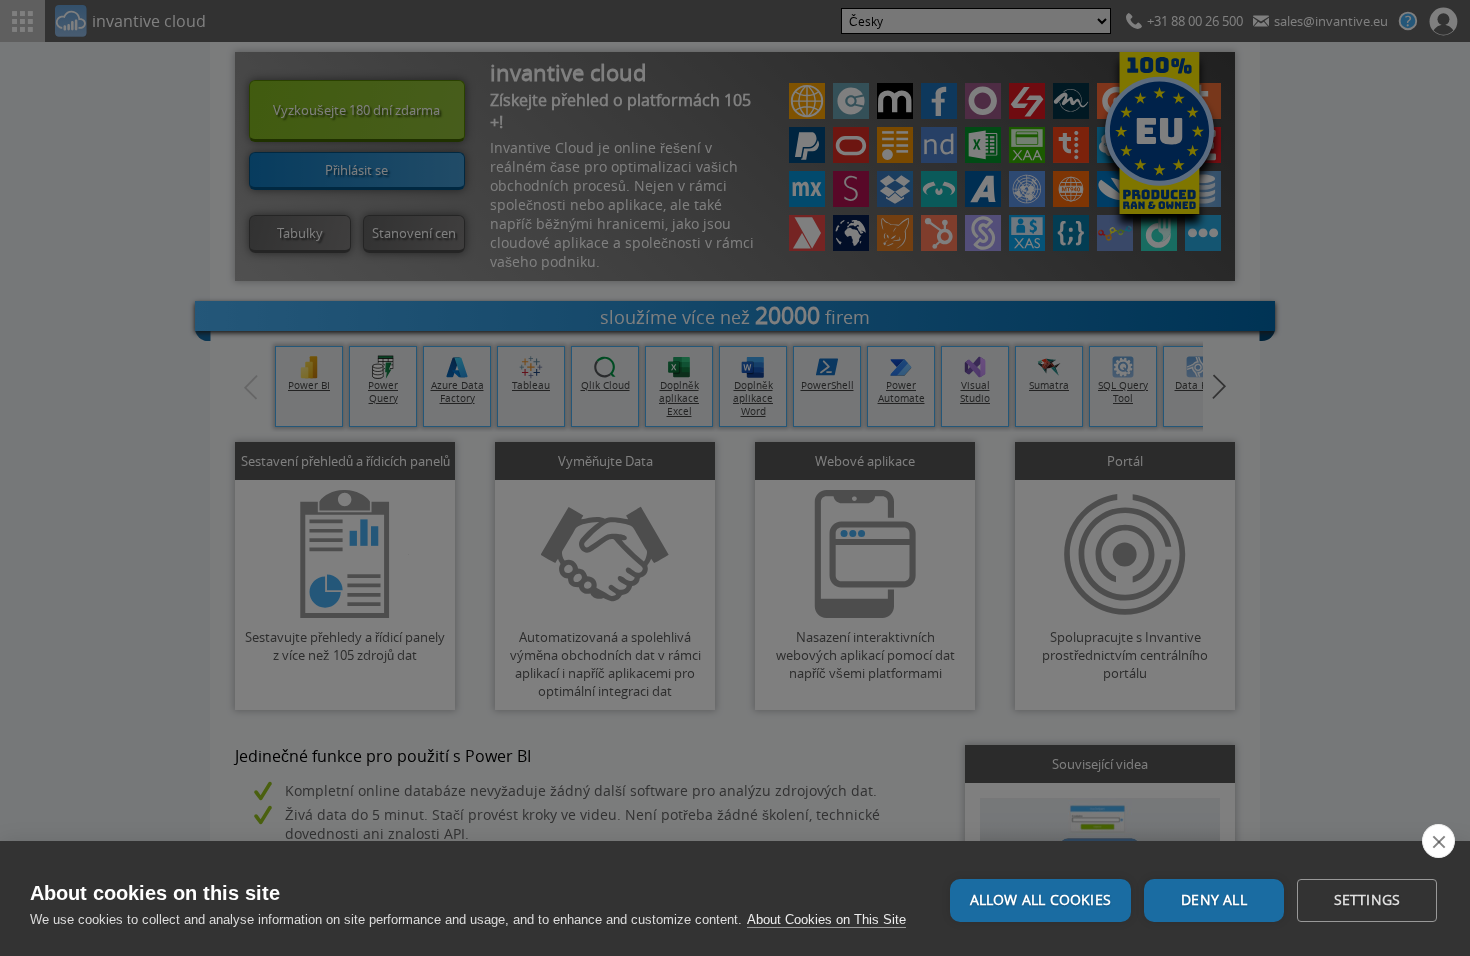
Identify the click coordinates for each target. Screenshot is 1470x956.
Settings (1367, 900)
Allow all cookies (1040, 900)
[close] (1438, 841)
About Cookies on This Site (826, 919)
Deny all (1214, 900)
